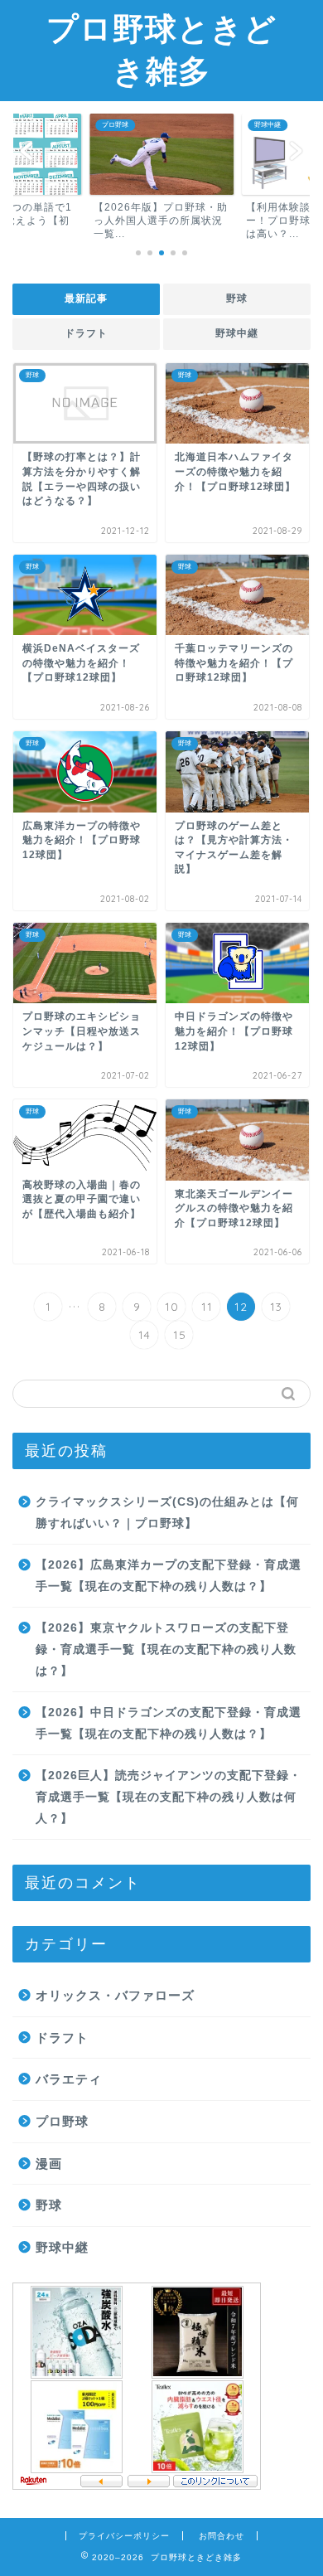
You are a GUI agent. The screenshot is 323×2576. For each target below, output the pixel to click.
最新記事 (86, 298)
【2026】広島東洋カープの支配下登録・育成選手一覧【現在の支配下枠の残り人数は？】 (169, 1576)
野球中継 (237, 333)
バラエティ (69, 2079)
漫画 (49, 2164)
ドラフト (86, 333)
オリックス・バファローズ (115, 1995)
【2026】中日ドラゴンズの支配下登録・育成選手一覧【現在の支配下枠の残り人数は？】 (169, 1723)
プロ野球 (62, 2121)
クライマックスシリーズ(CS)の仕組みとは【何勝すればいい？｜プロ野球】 (167, 1513)
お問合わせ (222, 2536)
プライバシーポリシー (124, 2536)
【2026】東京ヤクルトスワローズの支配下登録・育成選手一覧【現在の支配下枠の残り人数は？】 (166, 1649)
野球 (237, 298)
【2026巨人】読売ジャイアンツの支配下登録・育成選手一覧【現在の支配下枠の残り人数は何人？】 (169, 1797)
